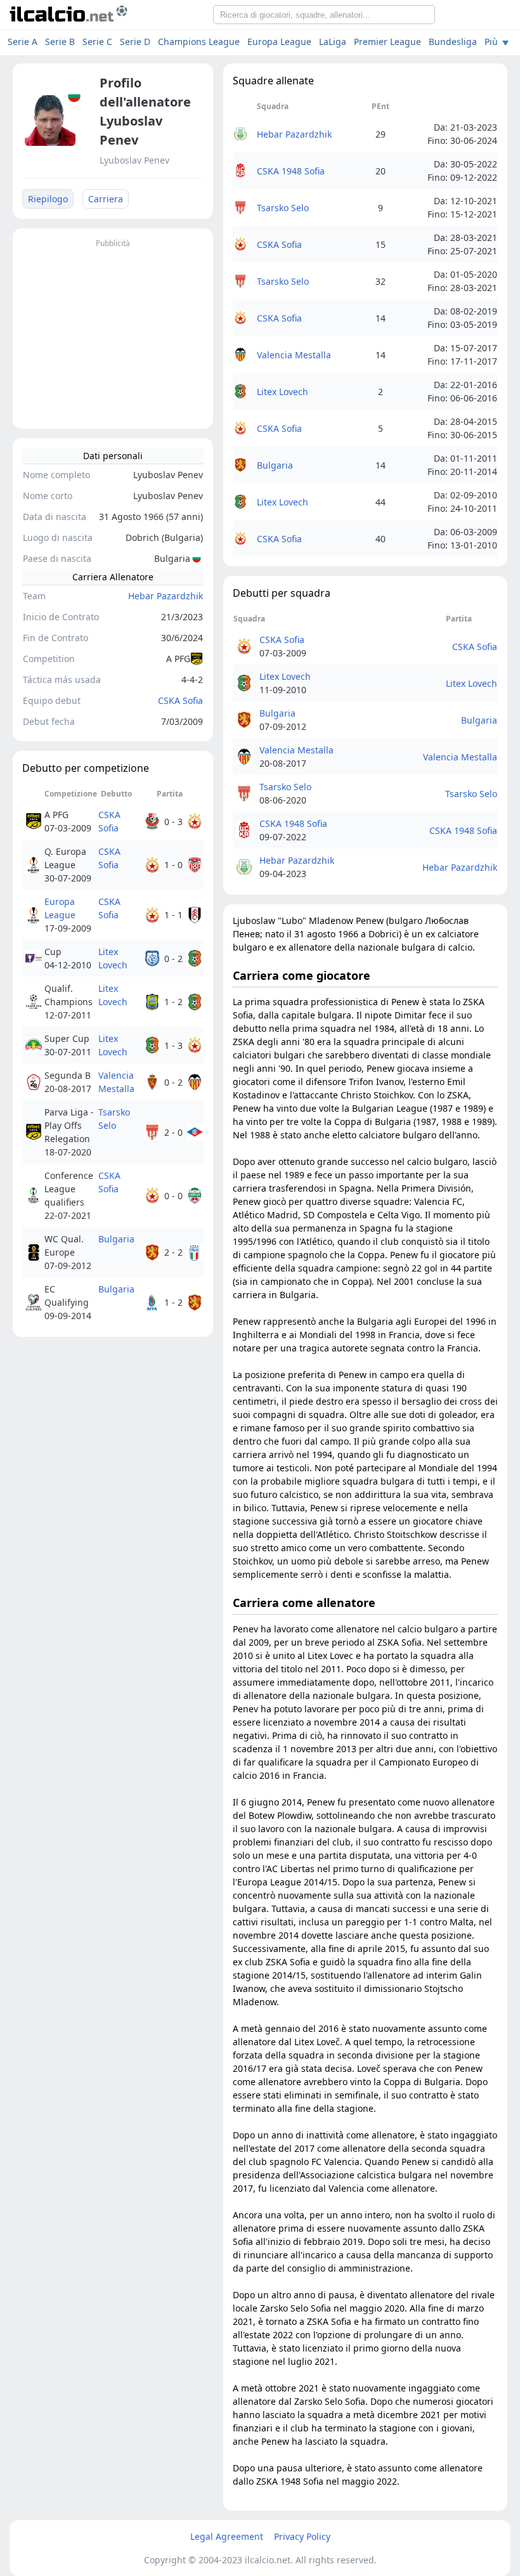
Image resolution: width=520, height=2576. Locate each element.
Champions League (199, 42)
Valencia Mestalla (116, 1082)
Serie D (135, 42)
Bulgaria (116, 1239)
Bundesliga (453, 42)
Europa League (279, 42)
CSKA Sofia (180, 700)
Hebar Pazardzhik (166, 596)
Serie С (97, 42)
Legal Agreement (227, 2536)
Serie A (23, 42)
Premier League (387, 42)
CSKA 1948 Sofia (291, 171)
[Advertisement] (113, 330)
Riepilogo (48, 199)
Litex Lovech (113, 958)
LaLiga (333, 42)
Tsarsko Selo (114, 1119)
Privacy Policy (302, 2536)
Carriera (106, 199)
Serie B (60, 42)
